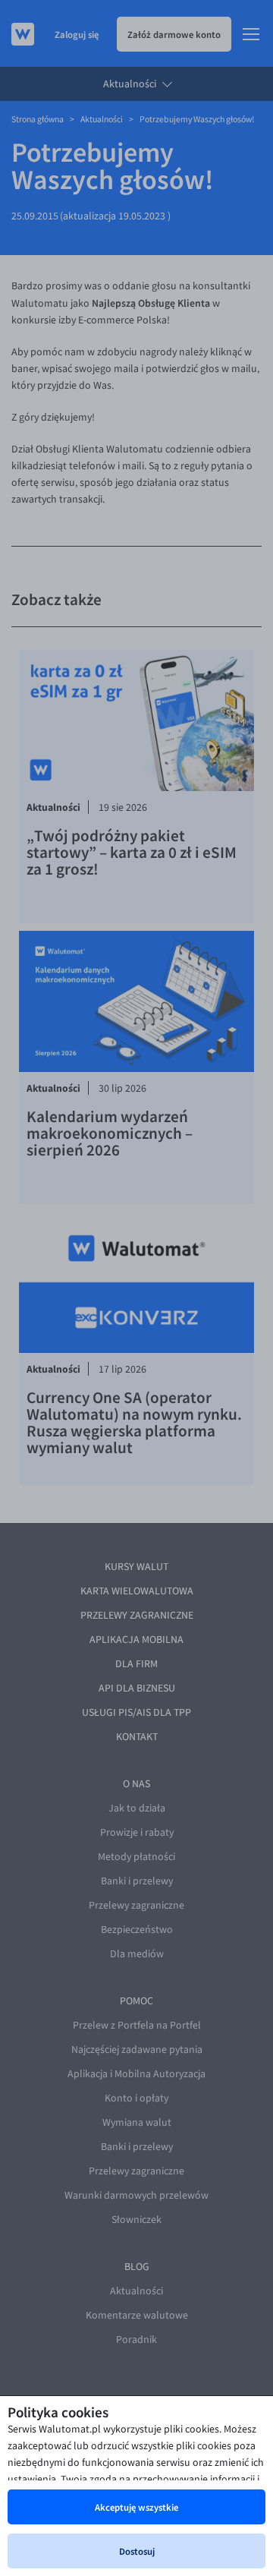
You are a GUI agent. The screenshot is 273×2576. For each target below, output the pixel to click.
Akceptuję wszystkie (136, 2507)
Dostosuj (137, 2551)
